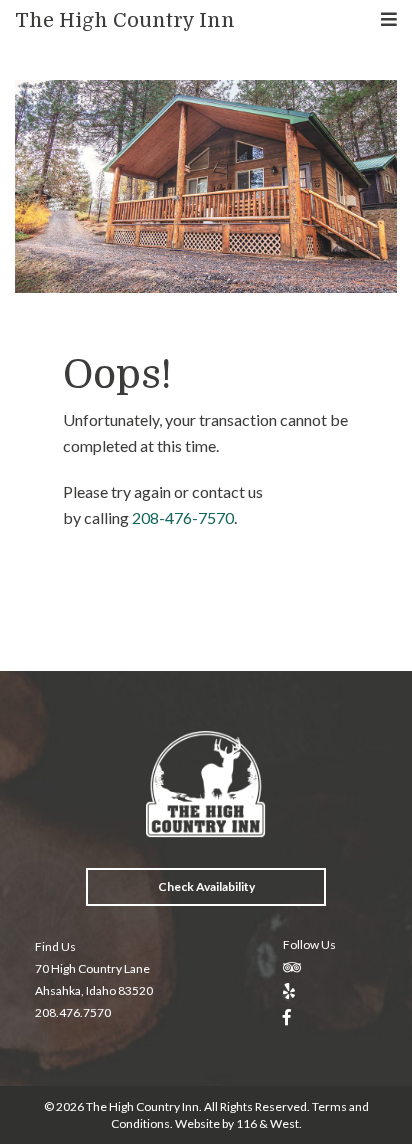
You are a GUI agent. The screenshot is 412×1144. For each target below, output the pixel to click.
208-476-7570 (183, 517)
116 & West (267, 1123)
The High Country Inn (125, 20)
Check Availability (206, 886)
